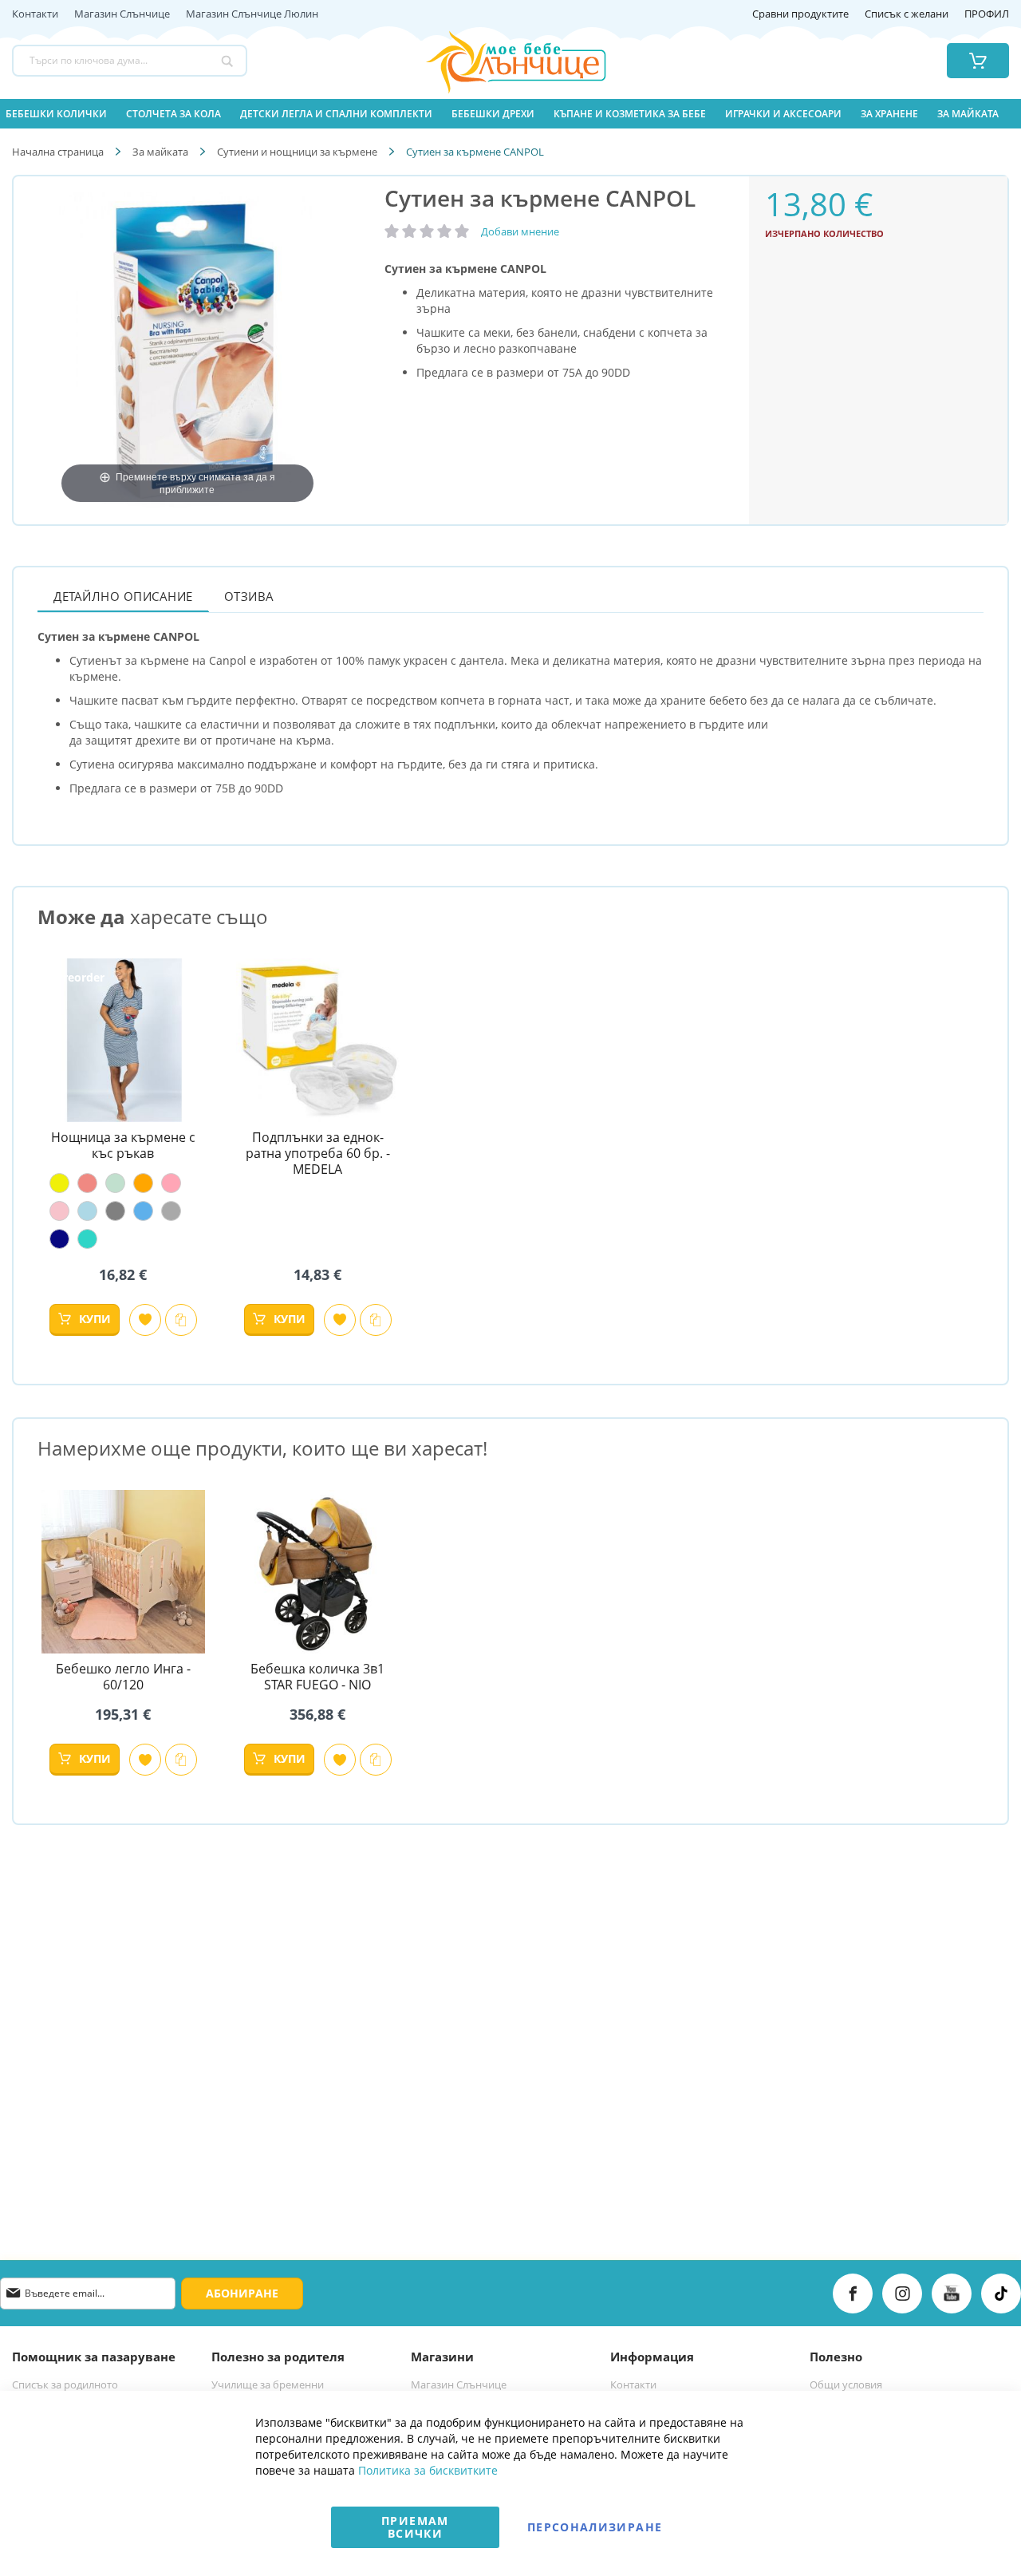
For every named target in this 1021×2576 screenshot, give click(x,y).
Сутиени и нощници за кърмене (297, 152)
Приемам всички (415, 2527)
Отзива (249, 596)
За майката (160, 152)
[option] (59, 1183)
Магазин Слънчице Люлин (252, 14)
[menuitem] (56, 114)
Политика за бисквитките (428, 2470)
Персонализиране (595, 2527)
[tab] (123, 596)
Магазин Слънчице (122, 14)
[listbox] (123, 1211)
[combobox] (130, 61)
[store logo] (496, 61)
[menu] (510, 114)
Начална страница (58, 152)
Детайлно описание (123, 596)
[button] (145, 1320)
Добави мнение (520, 231)
